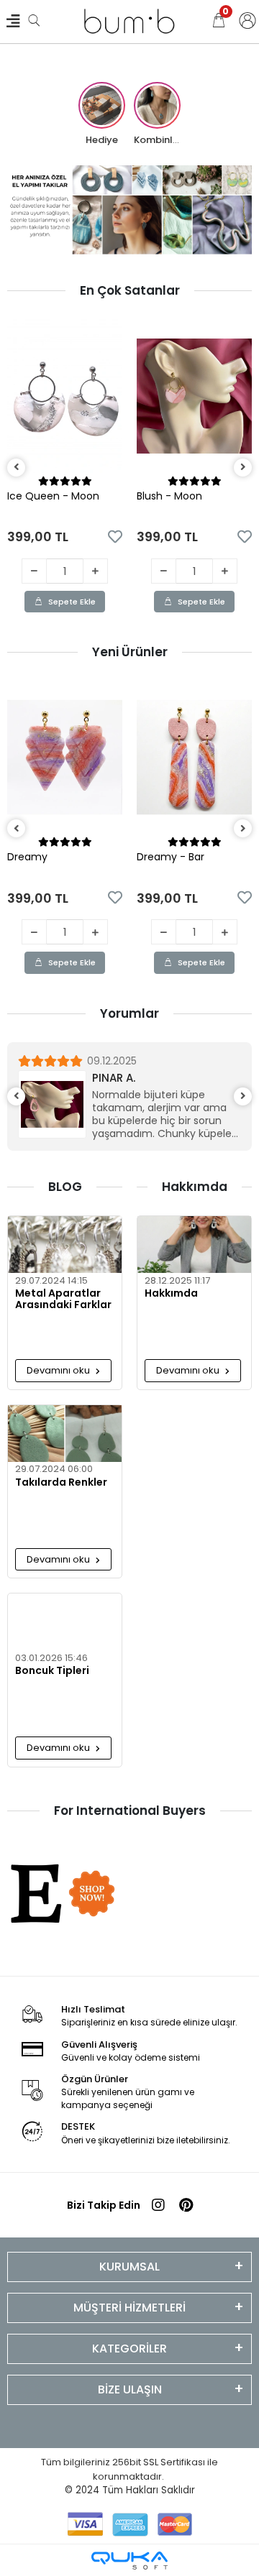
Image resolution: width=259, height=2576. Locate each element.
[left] (17, 468)
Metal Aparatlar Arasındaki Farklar (63, 1299)
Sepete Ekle (72, 602)
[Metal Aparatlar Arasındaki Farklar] (65, 1245)
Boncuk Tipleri (52, 1671)
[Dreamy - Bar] (194, 757)
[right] (243, 468)
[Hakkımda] (194, 1245)
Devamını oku (59, 1370)
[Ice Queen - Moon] (65, 396)
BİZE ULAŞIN (130, 2389)
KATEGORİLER (129, 2349)
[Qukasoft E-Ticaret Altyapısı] (129, 2561)
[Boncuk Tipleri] (65, 1622)
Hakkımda (171, 1294)
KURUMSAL (129, 2267)
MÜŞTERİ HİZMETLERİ (129, 2308)
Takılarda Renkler (61, 1483)
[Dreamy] (65, 757)
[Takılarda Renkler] (65, 1434)
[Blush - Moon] (194, 396)
